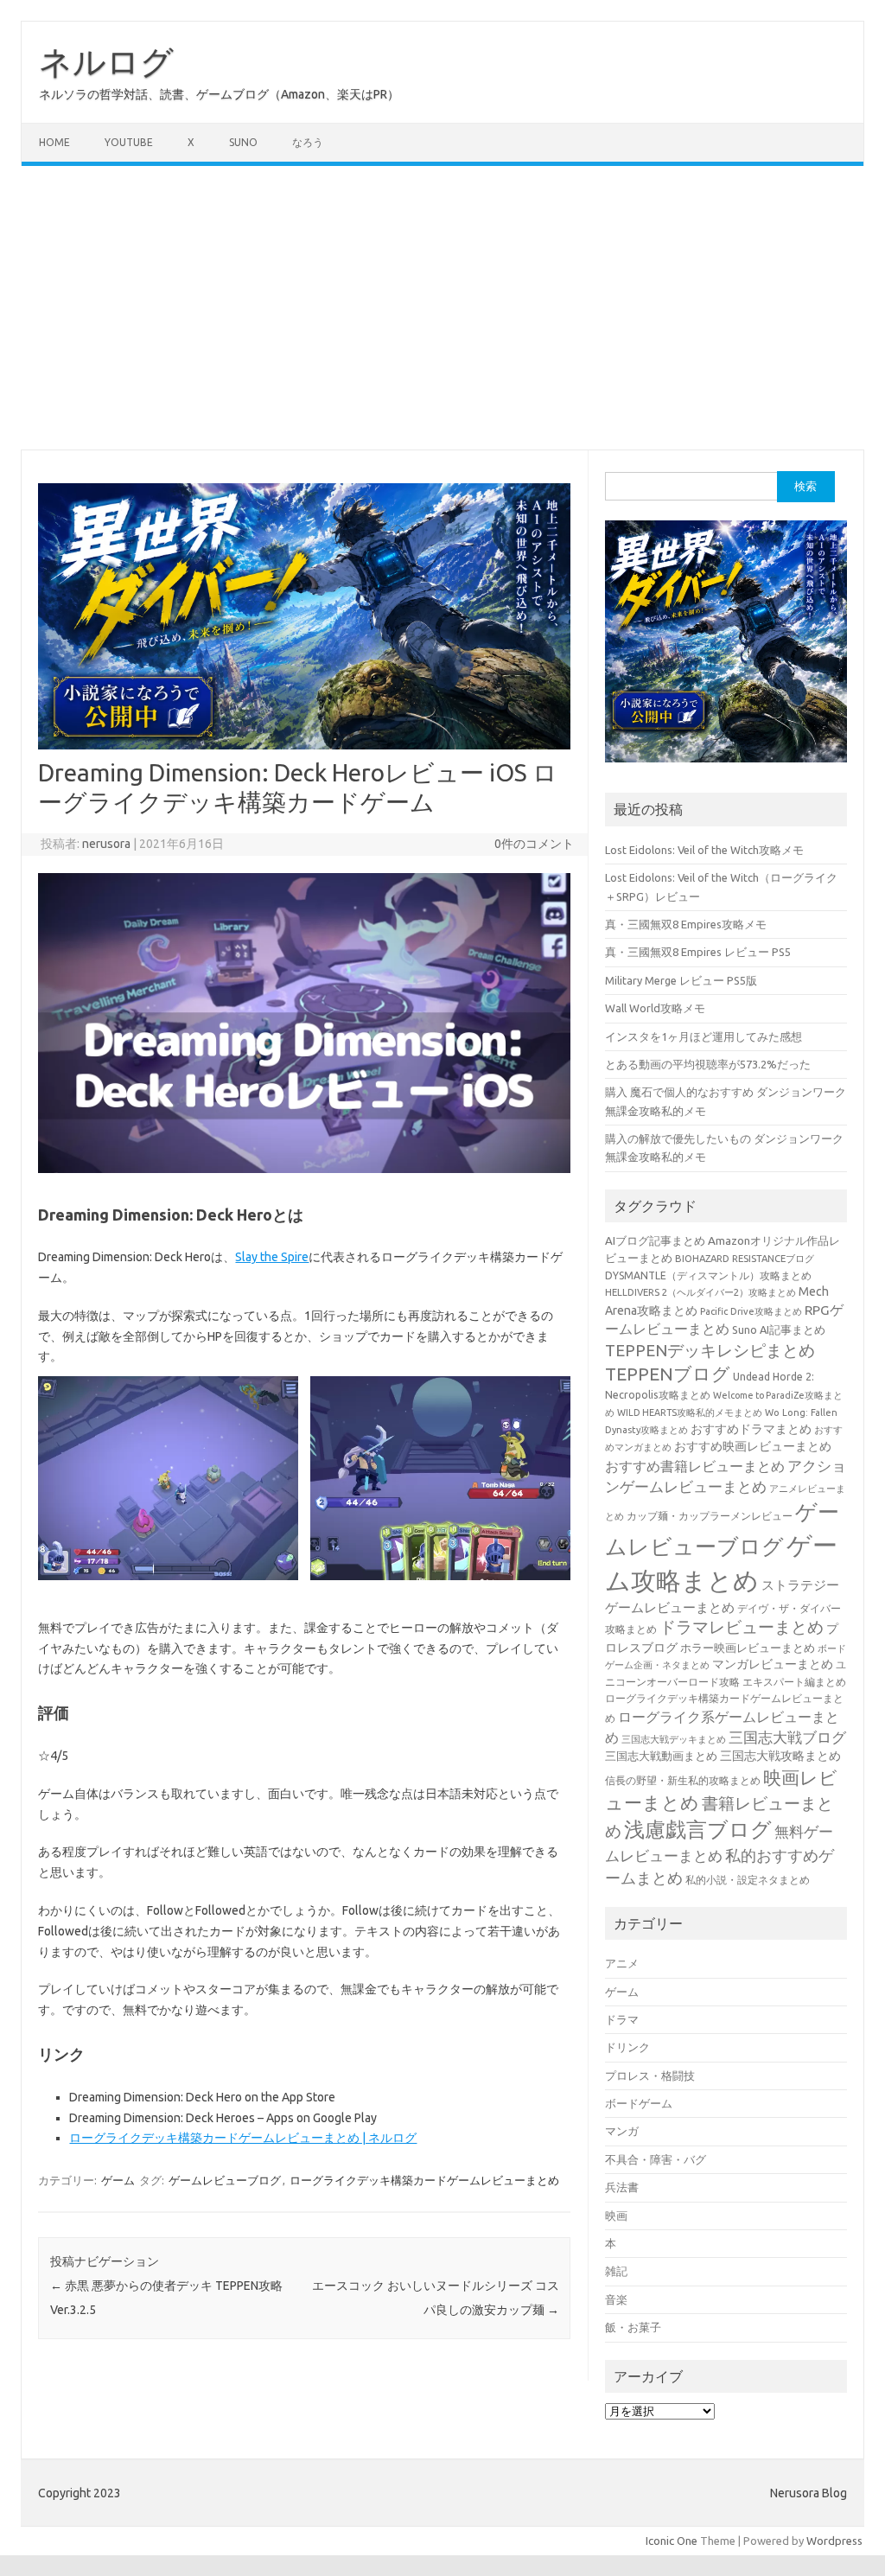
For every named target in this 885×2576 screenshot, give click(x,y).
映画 (616, 2216)
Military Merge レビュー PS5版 (681, 980)
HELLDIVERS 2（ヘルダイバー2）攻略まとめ (700, 1292)
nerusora (106, 844)
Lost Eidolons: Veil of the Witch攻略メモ (704, 850)
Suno (243, 142)
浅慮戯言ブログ (698, 1829)
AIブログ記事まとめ (655, 1240)
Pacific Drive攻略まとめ (751, 1311)
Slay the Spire (272, 1257)
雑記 (616, 2271)
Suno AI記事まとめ (779, 1329)
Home (54, 142)
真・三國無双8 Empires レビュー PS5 (698, 952)
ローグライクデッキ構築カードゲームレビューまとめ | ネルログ (243, 2138)
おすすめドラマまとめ (751, 1429)
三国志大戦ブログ (787, 1737)
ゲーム (118, 2180)
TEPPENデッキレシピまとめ (710, 1350)
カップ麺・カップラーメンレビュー (710, 1516)
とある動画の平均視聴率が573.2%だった (708, 1064)
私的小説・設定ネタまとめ (748, 1880)
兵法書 (622, 2187)
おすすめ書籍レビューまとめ (695, 1466)
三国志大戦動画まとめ (661, 1756)
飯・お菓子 (633, 2327)
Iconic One (672, 2541)
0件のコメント (534, 844)
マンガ (622, 2131)
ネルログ (106, 61)
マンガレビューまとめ (773, 1664)
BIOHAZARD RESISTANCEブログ (745, 1258)
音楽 (616, 2299)
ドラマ (622, 2019)
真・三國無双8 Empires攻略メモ (686, 924)
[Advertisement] (442, 308)
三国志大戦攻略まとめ (780, 1756)
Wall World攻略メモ (655, 1008)
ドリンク (627, 2047)
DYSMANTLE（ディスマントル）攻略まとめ (708, 1275)
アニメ (622, 1963)
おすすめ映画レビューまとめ (753, 1446)
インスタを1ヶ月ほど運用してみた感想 (704, 1036)
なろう (308, 142)
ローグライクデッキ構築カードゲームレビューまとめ (424, 2180)
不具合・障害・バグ (656, 2159)
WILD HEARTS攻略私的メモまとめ (690, 1412)
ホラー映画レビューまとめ (748, 1648)
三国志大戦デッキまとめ (674, 1739)
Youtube (129, 142)
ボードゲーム (639, 2103)
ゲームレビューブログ (225, 2180)
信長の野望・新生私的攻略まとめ (683, 1780)
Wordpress (834, 2541)
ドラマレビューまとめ (742, 1627)
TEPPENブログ (668, 1374)
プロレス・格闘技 (650, 2075)
